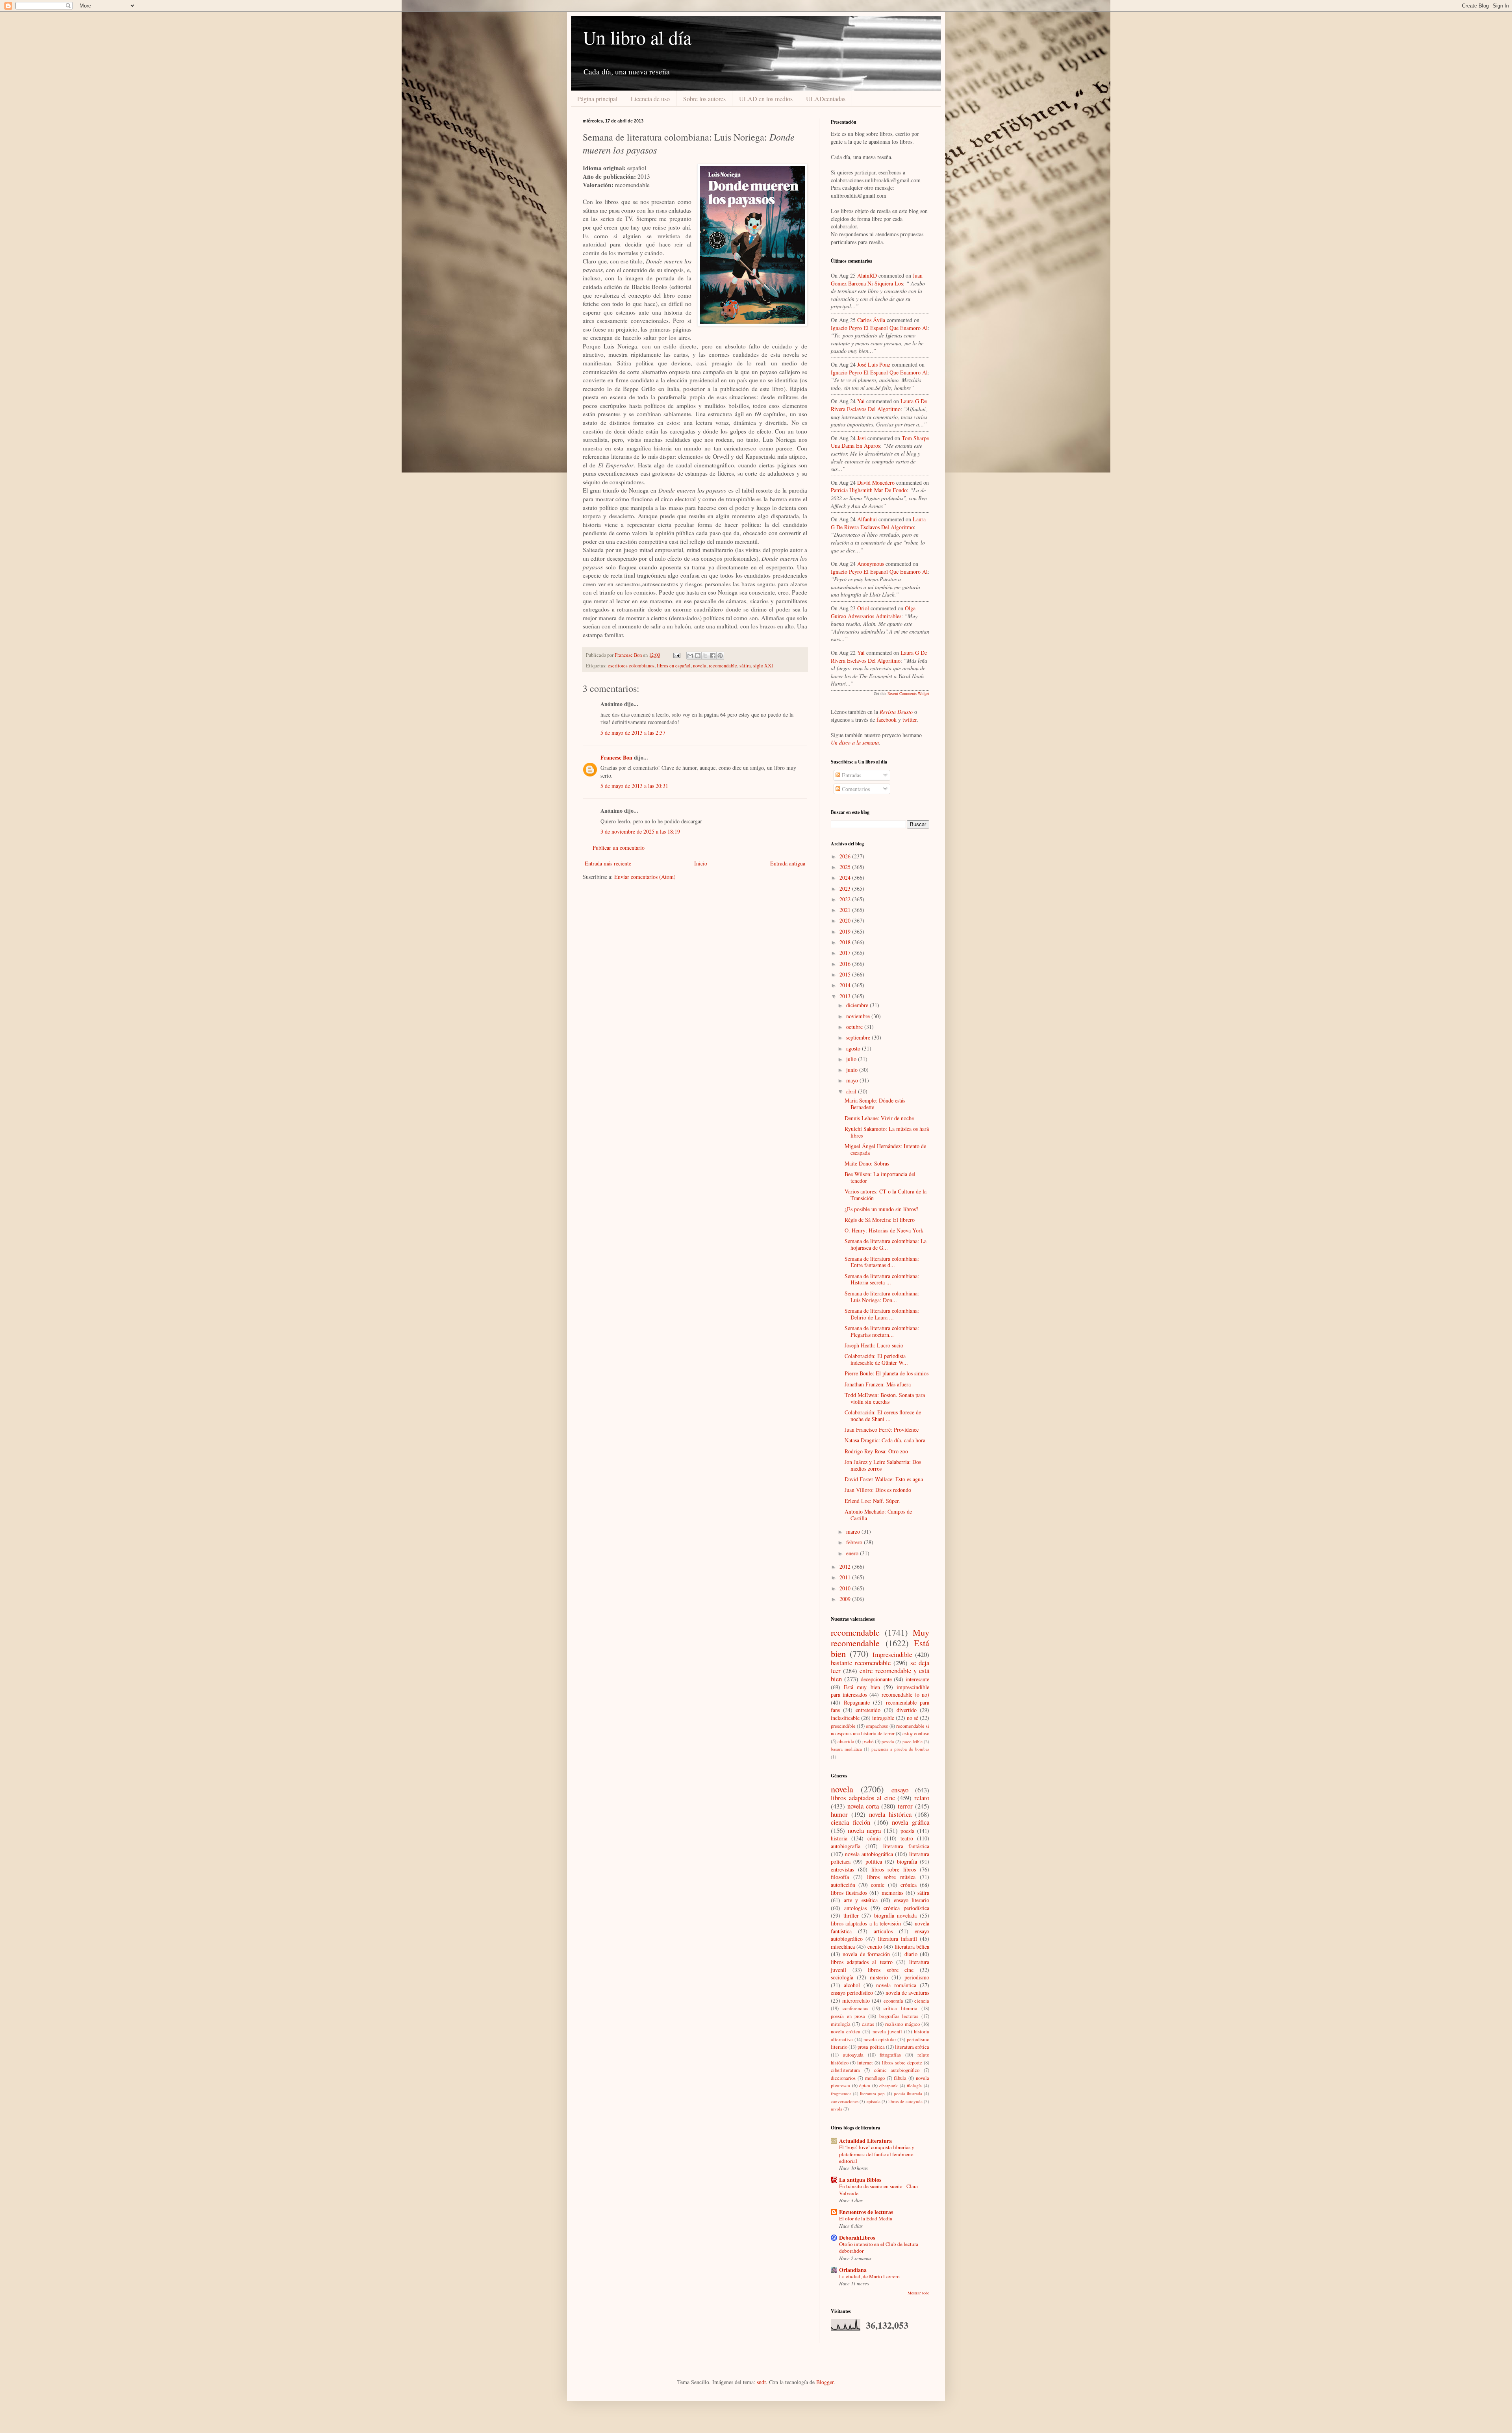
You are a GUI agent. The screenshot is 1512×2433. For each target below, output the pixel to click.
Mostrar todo (918, 2293)
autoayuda (853, 2055)
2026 (846, 856)
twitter (910, 720)
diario (911, 1954)
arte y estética (861, 1900)
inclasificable (845, 1718)
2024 (846, 877)
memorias (892, 1893)
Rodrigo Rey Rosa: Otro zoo (876, 1451)
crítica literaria (901, 2008)
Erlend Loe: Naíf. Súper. (872, 1501)
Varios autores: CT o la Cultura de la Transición (886, 1195)
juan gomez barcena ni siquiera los (877, 279)
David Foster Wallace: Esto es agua (884, 1479)
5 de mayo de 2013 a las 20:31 (634, 786)
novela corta (863, 1806)
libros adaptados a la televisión (866, 1923)
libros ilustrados (849, 1893)
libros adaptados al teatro (862, 1962)
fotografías (890, 2055)
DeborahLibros (857, 2238)
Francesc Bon (616, 757)
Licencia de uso (650, 99)
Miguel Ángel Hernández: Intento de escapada (885, 1149)
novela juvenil (887, 2032)
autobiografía (846, 1846)
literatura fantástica (906, 1846)
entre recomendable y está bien (880, 1675)
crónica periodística (906, 1908)
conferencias (855, 2008)
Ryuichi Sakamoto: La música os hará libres (887, 1132)
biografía (907, 1861)
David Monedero (876, 483)
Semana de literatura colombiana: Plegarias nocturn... (882, 1331)
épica (865, 2086)
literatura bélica (912, 1947)
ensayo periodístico (852, 1993)
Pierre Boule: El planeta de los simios (887, 1373)
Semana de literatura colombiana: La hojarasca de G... (886, 1244)
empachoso (877, 1726)
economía (893, 2001)
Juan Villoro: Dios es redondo (878, 1490)
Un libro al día (637, 37)
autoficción (843, 1885)
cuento (875, 1947)
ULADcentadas (826, 99)
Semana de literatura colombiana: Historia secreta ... (882, 1279)
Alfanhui (867, 519)
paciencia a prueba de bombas (900, 1749)
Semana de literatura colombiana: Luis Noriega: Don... (882, 1297)
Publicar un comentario (619, 848)
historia (839, 1838)
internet (865, 2063)
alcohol (852, 1985)
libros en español (674, 666)
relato (922, 1798)
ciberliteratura (845, 2070)
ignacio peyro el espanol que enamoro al (879, 328)
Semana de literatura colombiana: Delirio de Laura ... (882, 1314)
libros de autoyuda (905, 2101)
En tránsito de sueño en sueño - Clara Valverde (878, 2189)
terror (905, 1806)
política (874, 1861)
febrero (855, 1542)
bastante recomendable (861, 1663)
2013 (846, 996)
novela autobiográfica (869, 1854)
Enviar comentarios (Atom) (645, 877)
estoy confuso (916, 1733)
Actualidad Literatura (865, 2141)
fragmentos (841, 2093)
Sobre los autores (704, 99)
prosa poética (871, 2047)
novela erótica (846, 2032)
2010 (846, 1588)
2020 (846, 920)
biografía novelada (896, 1915)
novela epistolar (880, 2039)
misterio (879, 1977)
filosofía (840, 1877)
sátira (745, 666)
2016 (846, 964)
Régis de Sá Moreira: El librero (880, 1220)
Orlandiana (853, 2270)
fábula (900, 2078)
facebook (887, 720)
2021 (846, 910)
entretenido (868, 1710)
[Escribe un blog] (698, 656)
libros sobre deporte (902, 2063)
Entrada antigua (788, 863)
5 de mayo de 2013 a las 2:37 (633, 733)
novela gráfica (911, 1822)
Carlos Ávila (871, 320)
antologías (855, 1908)
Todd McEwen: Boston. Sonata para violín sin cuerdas (885, 1398)
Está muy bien (862, 1687)
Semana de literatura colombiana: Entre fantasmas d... (882, 1262)
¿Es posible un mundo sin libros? (881, 1209)
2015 (846, 974)
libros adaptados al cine (863, 1798)
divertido (907, 1710)
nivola (837, 2109)
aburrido (846, 1741)
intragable (883, 1718)
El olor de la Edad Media (866, 2218)
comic (878, 1885)
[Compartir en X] (705, 656)
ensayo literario (912, 1900)
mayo (853, 1080)
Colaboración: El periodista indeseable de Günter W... (876, 1359)
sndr (761, 2382)
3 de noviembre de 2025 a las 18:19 (640, 831)
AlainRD (867, 275)
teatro (907, 1838)
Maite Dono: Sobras (867, 1163)
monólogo (875, 2078)
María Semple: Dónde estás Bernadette (875, 1104)
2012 (846, 1567)
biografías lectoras (899, 2016)
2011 (846, 1577)
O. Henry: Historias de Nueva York (884, 1230)
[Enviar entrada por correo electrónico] (676, 655)
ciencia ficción (850, 1822)
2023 (846, 889)
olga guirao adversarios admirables (873, 612)
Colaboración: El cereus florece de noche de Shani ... (883, 1416)
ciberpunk (888, 2086)
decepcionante (876, 1679)
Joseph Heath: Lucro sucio (874, 1345)
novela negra (864, 1830)
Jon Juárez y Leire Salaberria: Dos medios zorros (883, 1465)
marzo (854, 1532)
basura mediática (846, 1749)
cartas (868, 2024)
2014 (846, 985)
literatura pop (872, 2093)
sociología (842, 1977)
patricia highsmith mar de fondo (869, 490)
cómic (874, 1838)
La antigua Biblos (860, 2180)
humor (839, 1814)
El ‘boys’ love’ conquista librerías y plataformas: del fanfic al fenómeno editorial (877, 2154)
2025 (846, 867)
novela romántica (896, 1985)
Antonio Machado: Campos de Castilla (878, 1515)
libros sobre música (891, 1877)
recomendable (723, 666)
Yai (861, 401)
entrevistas (842, 1869)
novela (700, 666)
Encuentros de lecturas (866, 2212)
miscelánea (843, 1947)
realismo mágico (902, 2024)
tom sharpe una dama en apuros (880, 442)
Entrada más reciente (608, 863)
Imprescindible (892, 1654)
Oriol (863, 608)
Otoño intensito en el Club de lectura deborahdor (879, 2247)
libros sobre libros (894, 1869)
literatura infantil (898, 1939)
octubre (855, 1027)
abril (852, 1091)
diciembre (858, 1005)
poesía (907, 1831)
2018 (846, 942)
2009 (846, 1599)
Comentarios (855, 789)
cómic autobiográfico (897, 2070)
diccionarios (843, 2078)
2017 (846, 953)
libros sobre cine (891, 1970)
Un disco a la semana (855, 742)
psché (868, 1741)
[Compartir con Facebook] (713, 656)
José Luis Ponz (874, 364)
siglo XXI (763, 666)
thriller (851, 1915)
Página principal (597, 99)
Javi (862, 438)
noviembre (859, 1016)
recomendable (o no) (905, 1695)
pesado (888, 1741)
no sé (913, 1718)
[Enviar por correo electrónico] (690, 656)
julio (852, 1059)
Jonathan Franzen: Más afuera (878, 1384)
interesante (917, 1679)
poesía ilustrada (908, 2093)
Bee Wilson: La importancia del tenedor (880, 1177)
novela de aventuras (907, 1993)
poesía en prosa (848, 2016)
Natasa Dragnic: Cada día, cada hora (885, 1440)
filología (914, 2086)
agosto (854, 1048)
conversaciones (845, 2101)
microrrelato (856, 2000)
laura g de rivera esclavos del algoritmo (879, 405)
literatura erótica (912, 2047)
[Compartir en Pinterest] (720, 656)
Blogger (825, 2382)
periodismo (917, 1977)
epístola (874, 2101)
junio (853, 1070)
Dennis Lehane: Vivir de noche (879, 1118)
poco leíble (913, 1741)
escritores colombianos (631, 666)
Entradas (851, 775)
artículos (883, 1931)
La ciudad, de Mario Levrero (869, 2276)
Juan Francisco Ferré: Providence (882, 1430)
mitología (841, 2024)
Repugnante (857, 1702)
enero (853, 1553)
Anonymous (871, 564)
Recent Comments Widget (908, 693)
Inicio (701, 863)
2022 (846, 899)
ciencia (922, 2001)
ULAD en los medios (766, 99)
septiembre (859, 1037)
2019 (846, 931)
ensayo (900, 1790)
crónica (909, 1885)
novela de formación (866, 1954)
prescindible (843, 1726)
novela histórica (890, 1814)
